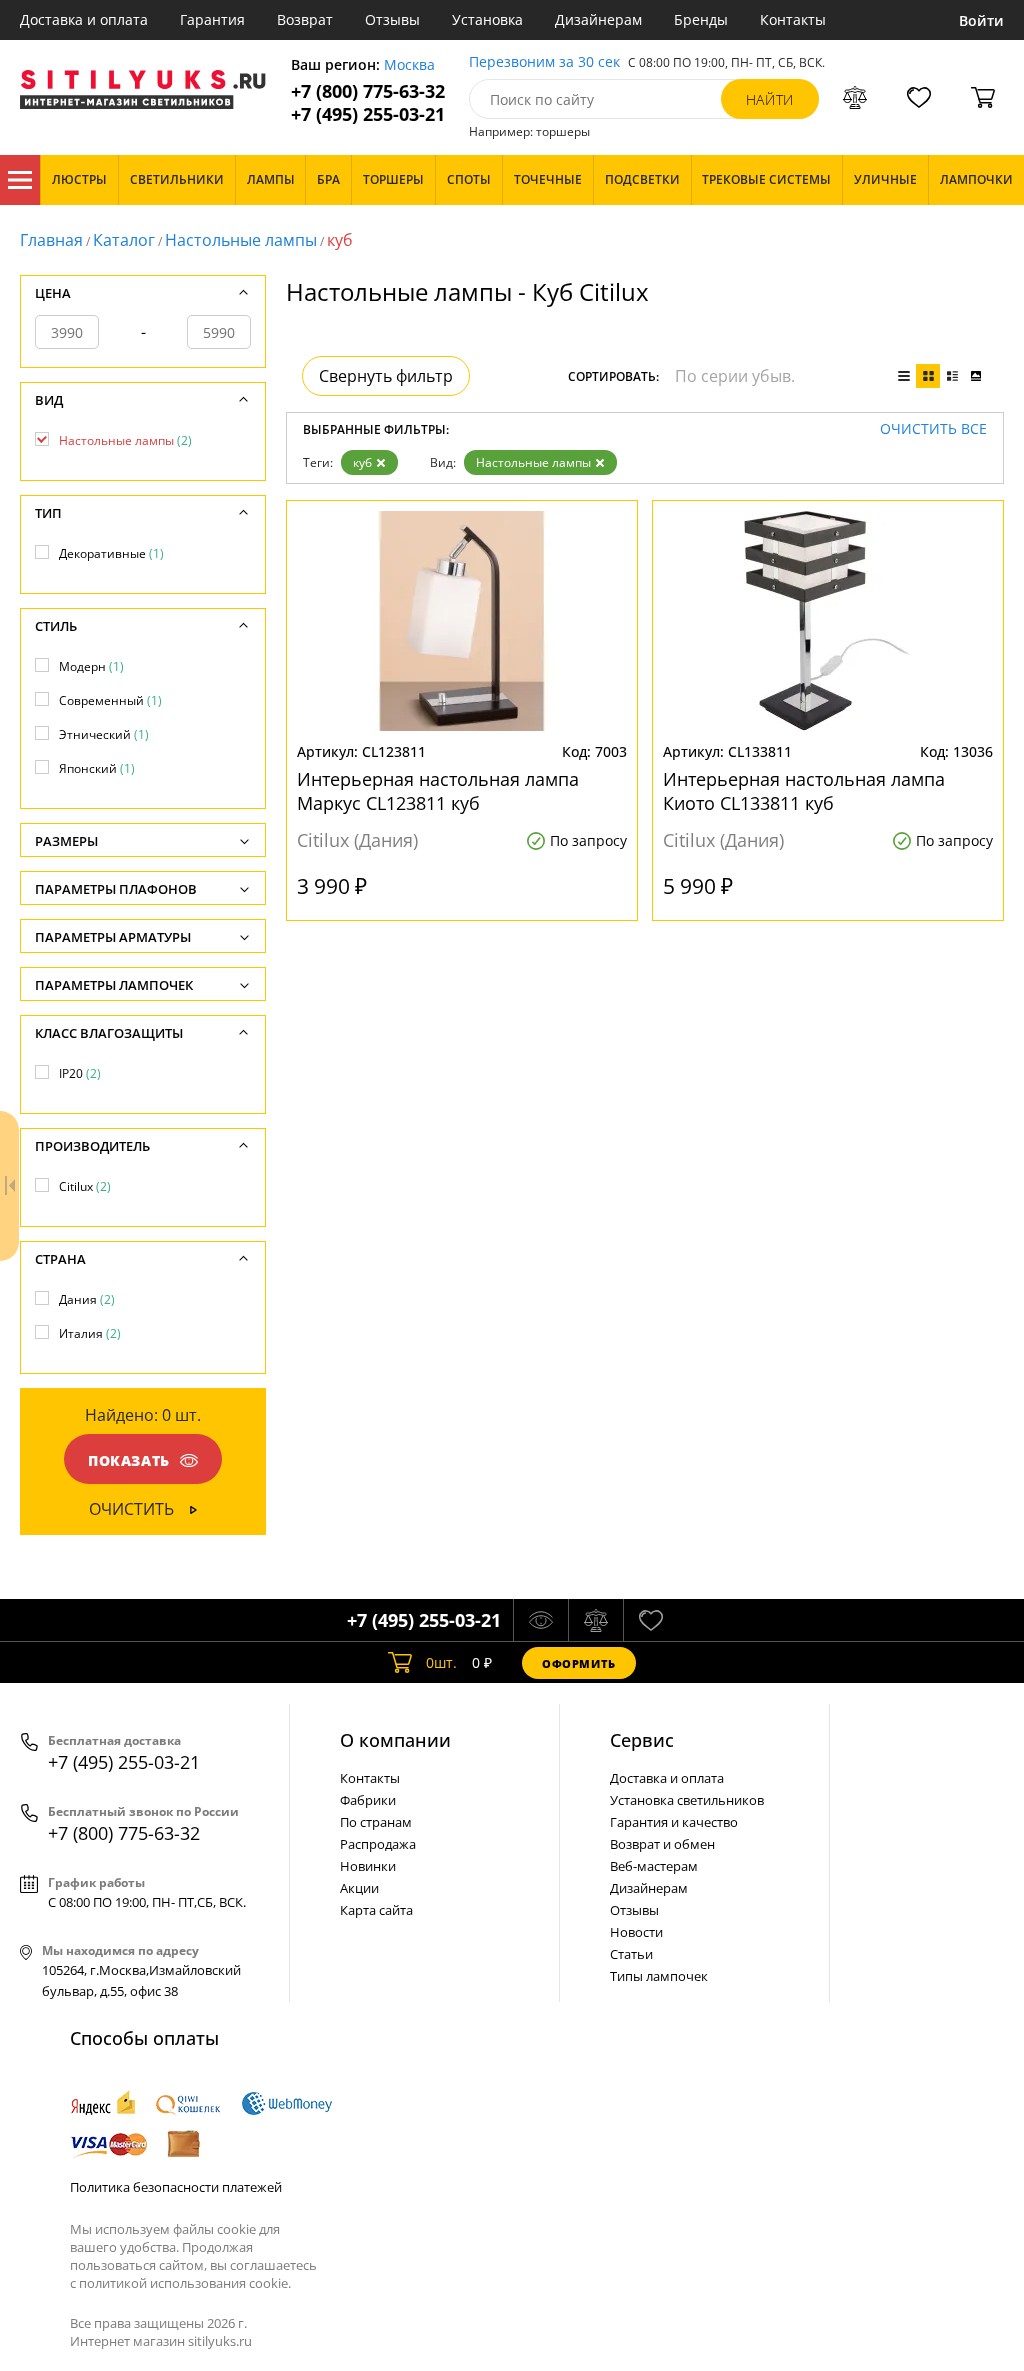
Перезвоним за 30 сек (544, 62)
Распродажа (378, 1844)
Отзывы (392, 19)
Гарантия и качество (674, 1822)
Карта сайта (376, 1910)
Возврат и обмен (662, 1844)
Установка (487, 19)
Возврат (305, 19)
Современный (110, 700)
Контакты (793, 19)
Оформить (579, 1663)
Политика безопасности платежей (176, 2187)
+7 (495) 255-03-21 (368, 114)
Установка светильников (687, 1800)
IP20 (80, 1073)
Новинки (368, 1866)
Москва (409, 65)
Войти (981, 20)
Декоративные (111, 553)
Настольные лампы (241, 240)
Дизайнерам (598, 19)
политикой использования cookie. (185, 2283)
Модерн (91, 666)
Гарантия (212, 19)
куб (362, 462)
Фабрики (368, 1800)
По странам (376, 1822)
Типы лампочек (659, 1976)
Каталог (20, 180)
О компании (395, 1740)
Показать (129, 1460)
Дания (87, 1299)
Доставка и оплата (84, 19)
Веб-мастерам (654, 1866)
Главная (51, 240)
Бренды (701, 19)
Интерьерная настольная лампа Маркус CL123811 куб (438, 791)
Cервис (642, 1740)
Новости (636, 1932)
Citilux (85, 1186)
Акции (359, 1888)
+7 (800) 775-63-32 (368, 91)
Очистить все (933, 429)
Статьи (631, 1954)
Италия (90, 1333)
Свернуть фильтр (386, 376)
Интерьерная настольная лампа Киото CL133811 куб (804, 791)
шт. (441, 1662)
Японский (97, 768)
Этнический (104, 734)
